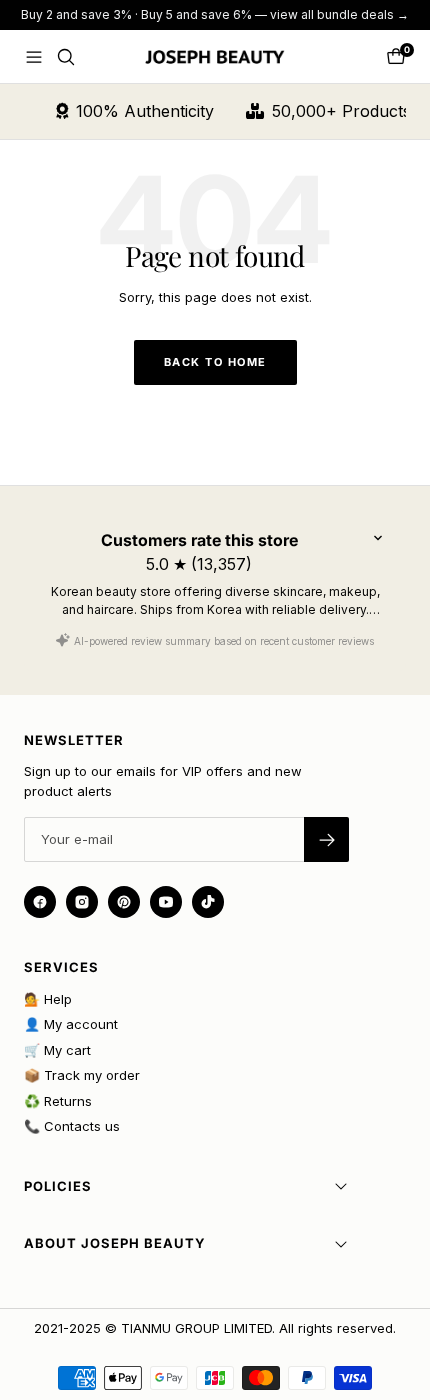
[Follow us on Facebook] (40, 902)
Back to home (215, 362)
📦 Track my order (82, 1075)
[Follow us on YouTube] (166, 902)
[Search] (66, 57)
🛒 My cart (57, 1050)
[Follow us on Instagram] (82, 902)
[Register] (326, 839)
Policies (58, 1186)
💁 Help (48, 999)
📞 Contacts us (72, 1126)
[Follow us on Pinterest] (124, 902)
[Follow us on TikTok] (208, 902)
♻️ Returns (58, 1101)
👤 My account (71, 1024)
